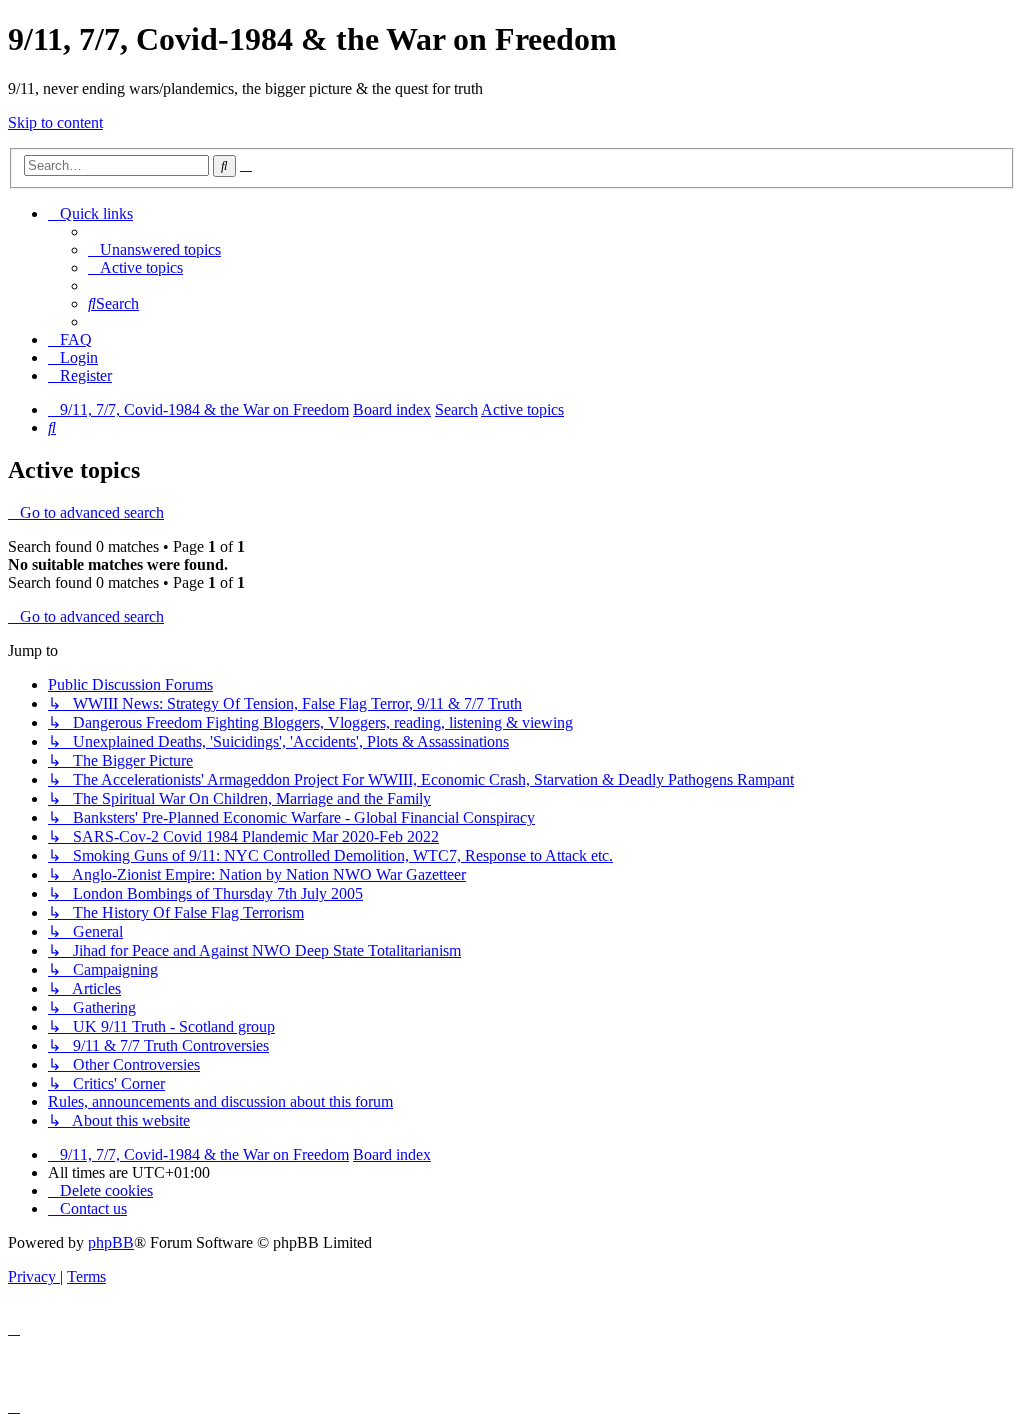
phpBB (111, 1242)
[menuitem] (154, 249)
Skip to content (55, 122)
